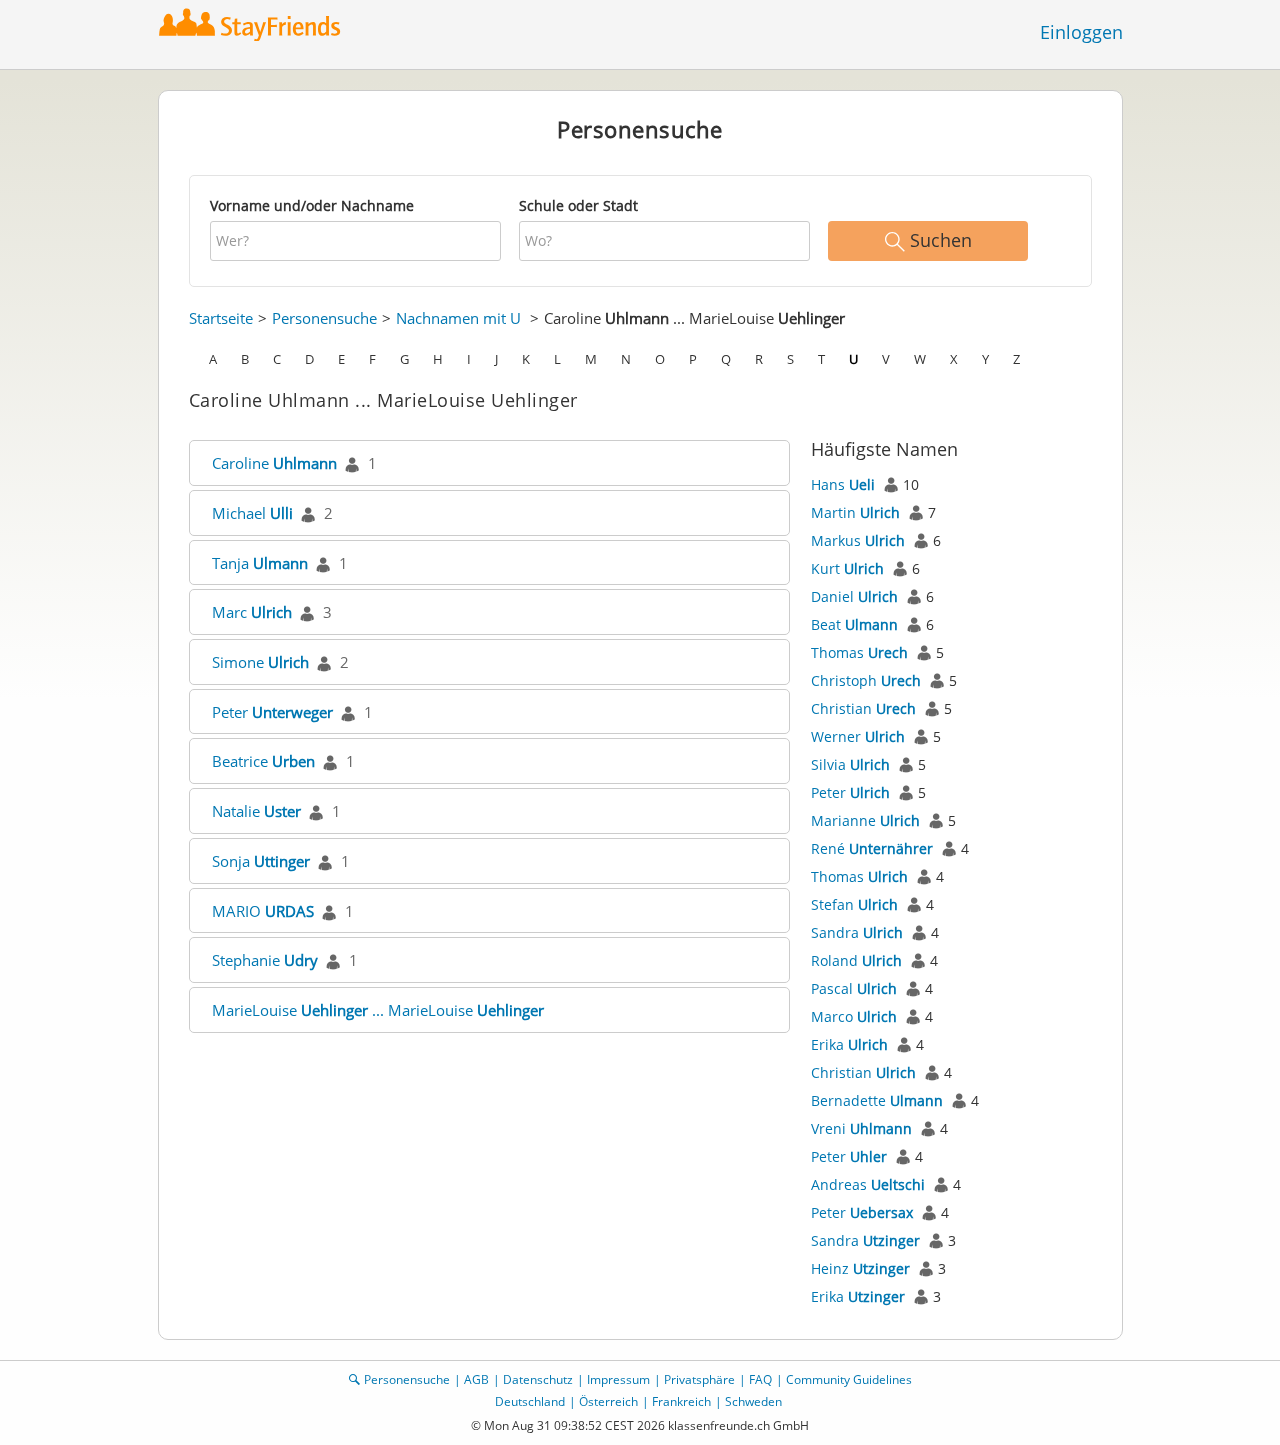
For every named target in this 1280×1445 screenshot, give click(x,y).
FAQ (760, 1379)
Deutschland (530, 1401)
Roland (856, 960)
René (872, 848)
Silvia (850, 764)
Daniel (854, 596)
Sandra (857, 932)
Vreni (861, 1128)
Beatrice (263, 761)
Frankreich (681, 1401)
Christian (863, 708)
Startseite (221, 318)
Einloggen (1081, 32)
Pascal (854, 988)
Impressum (618, 1379)
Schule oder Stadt (578, 205)
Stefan (854, 904)
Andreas (868, 1184)
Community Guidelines (849, 1379)
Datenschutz (538, 1379)
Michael (252, 513)
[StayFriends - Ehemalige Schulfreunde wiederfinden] (254, 24)
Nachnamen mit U (458, 318)
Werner (858, 736)
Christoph (866, 680)
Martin (855, 512)
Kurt (847, 568)
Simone (260, 662)
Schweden (753, 1401)
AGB (476, 1379)
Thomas (859, 652)
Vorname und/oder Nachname (312, 205)
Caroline (274, 463)
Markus (858, 540)
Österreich (608, 1401)
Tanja (260, 563)
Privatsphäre (699, 1379)
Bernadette (877, 1100)
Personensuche (324, 318)
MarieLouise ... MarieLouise (378, 1010)
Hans (843, 484)
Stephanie (265, 960)
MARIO (263, 911)
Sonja (261, 861)
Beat (854, 624)
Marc (252, 612)
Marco (854, 1016)
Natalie (256, 811)
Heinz (860, 1268)
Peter (272, 712)
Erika (849, 1044)
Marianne (865, 820)
